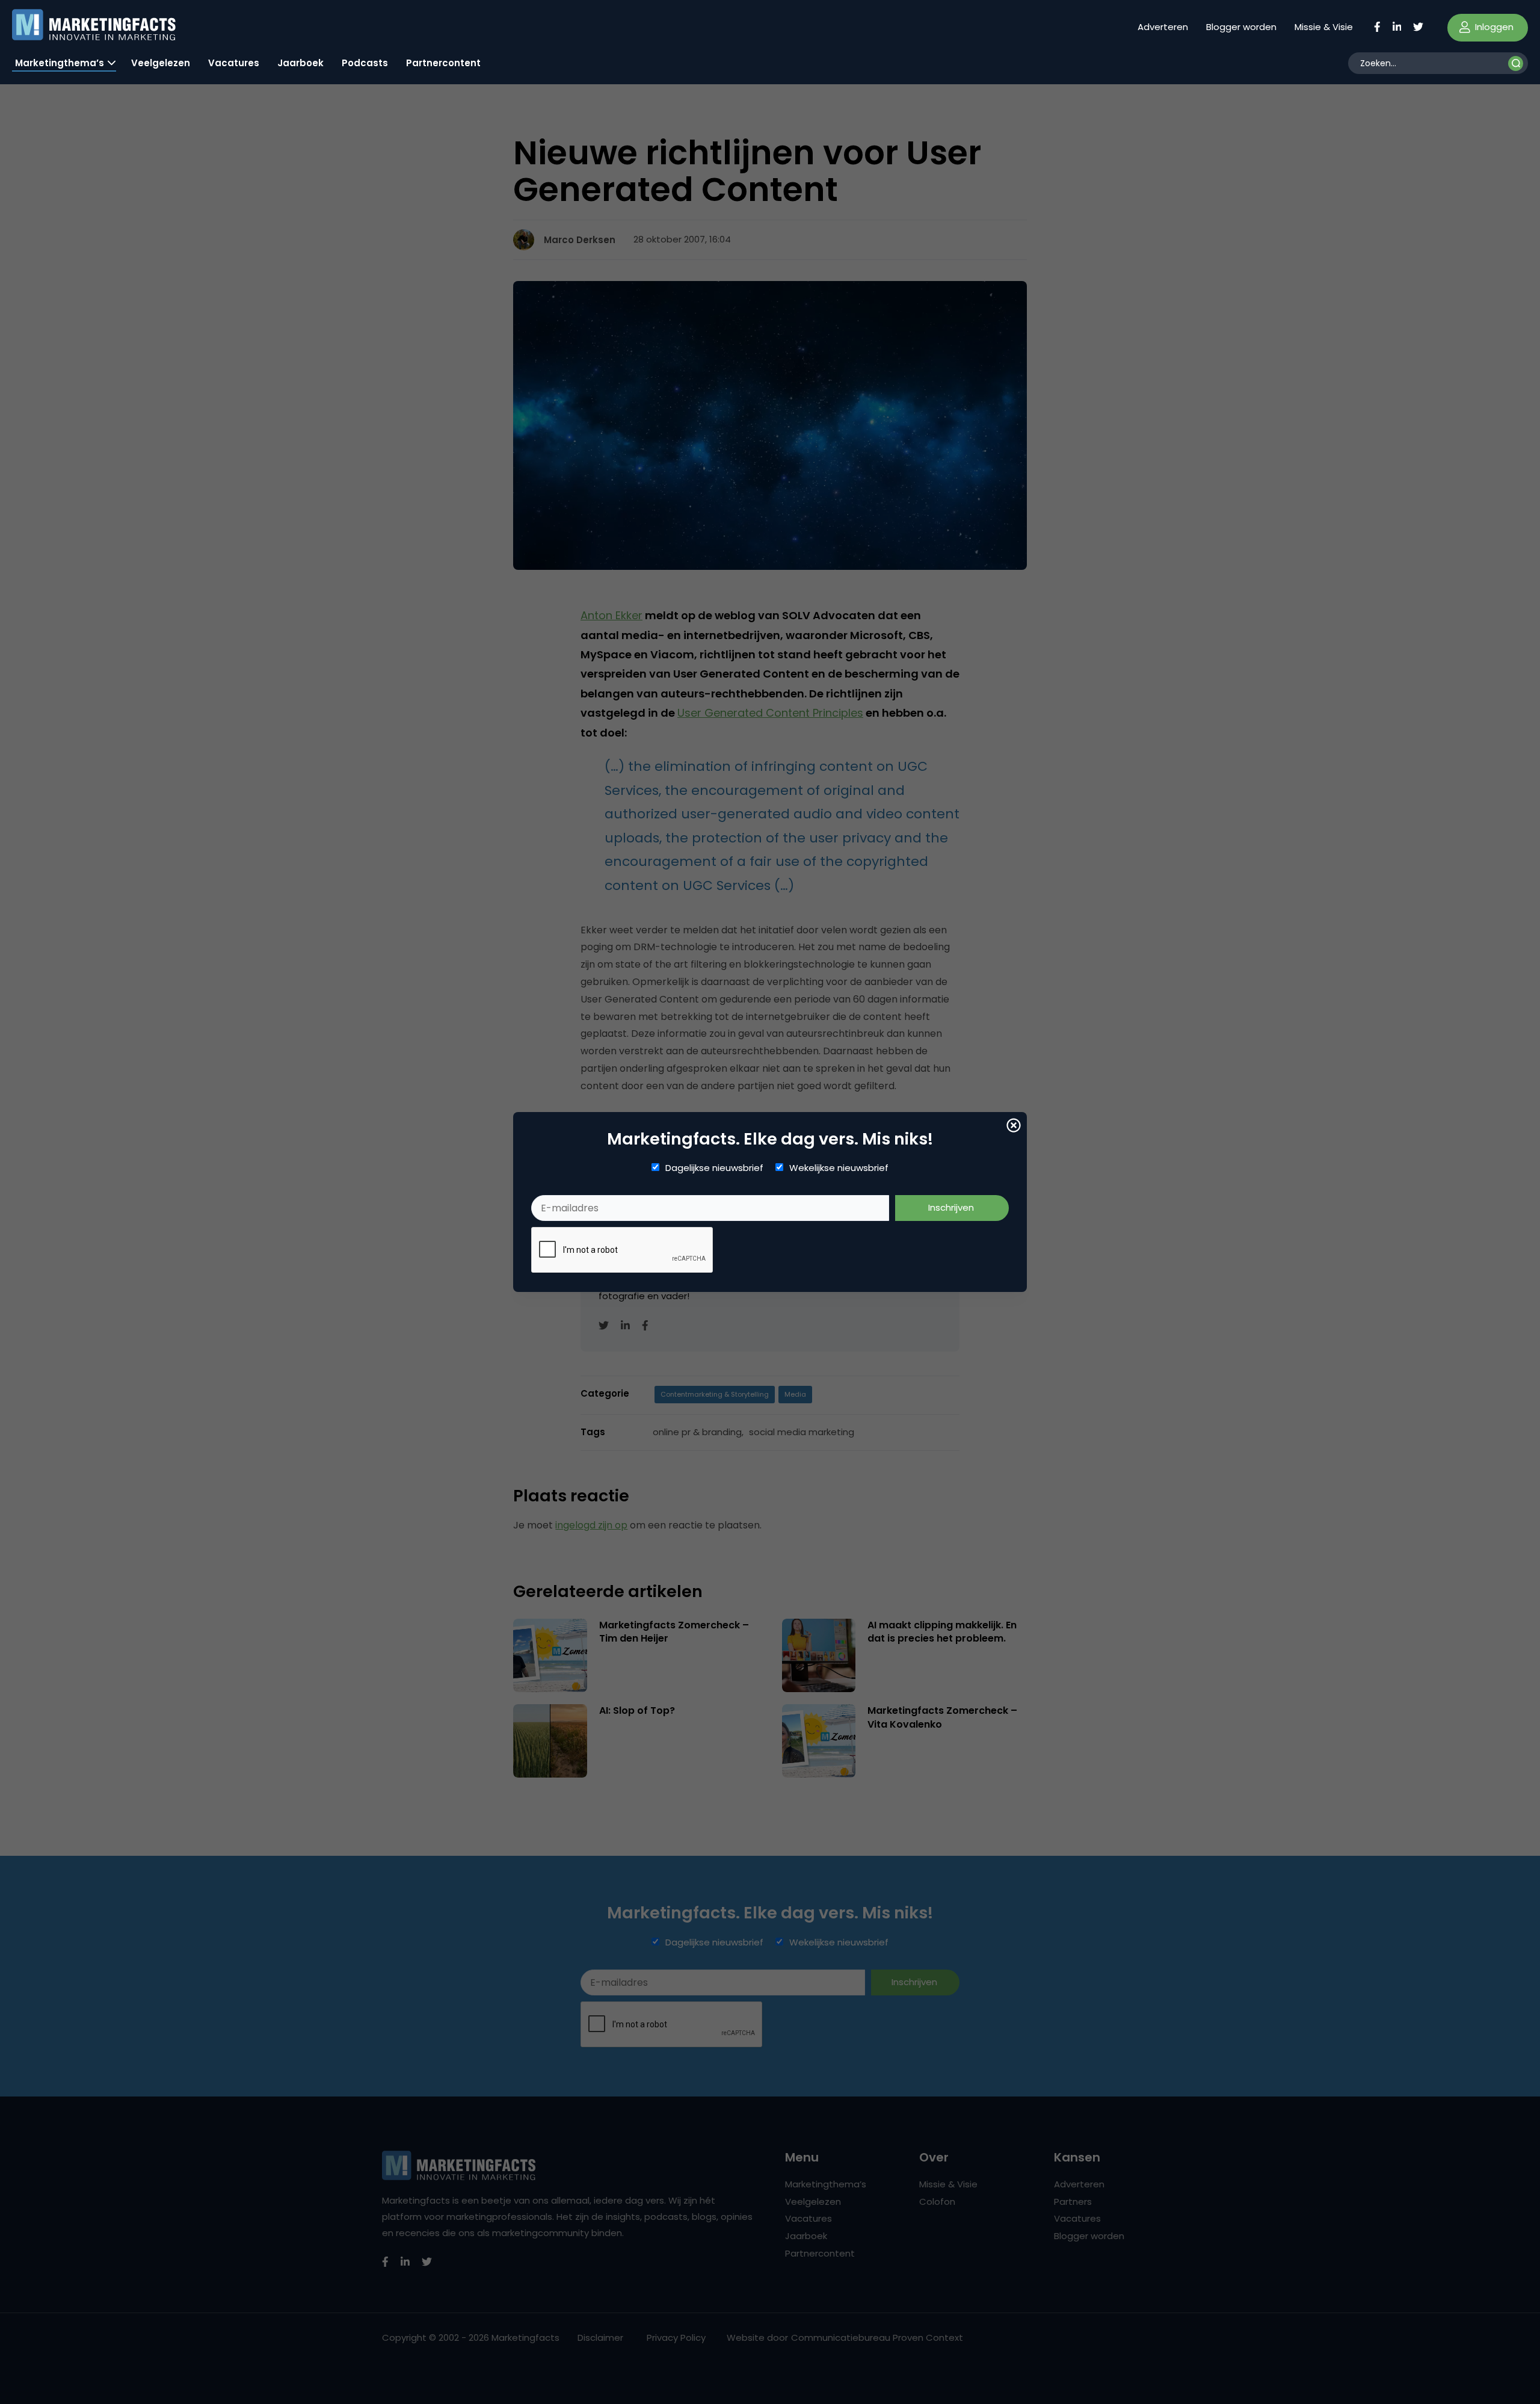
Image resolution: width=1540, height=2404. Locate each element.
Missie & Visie (1324, 27)
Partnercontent (443, 63)
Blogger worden (1241, 27)
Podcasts (365, 63)
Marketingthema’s (60, 63)
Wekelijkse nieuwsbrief (839, 1168)
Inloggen (1493, 27)
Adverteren (1163, 27)
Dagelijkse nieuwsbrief (714, 1168)
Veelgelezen (161, 63)
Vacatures (234, 63)
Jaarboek (300, 63)
